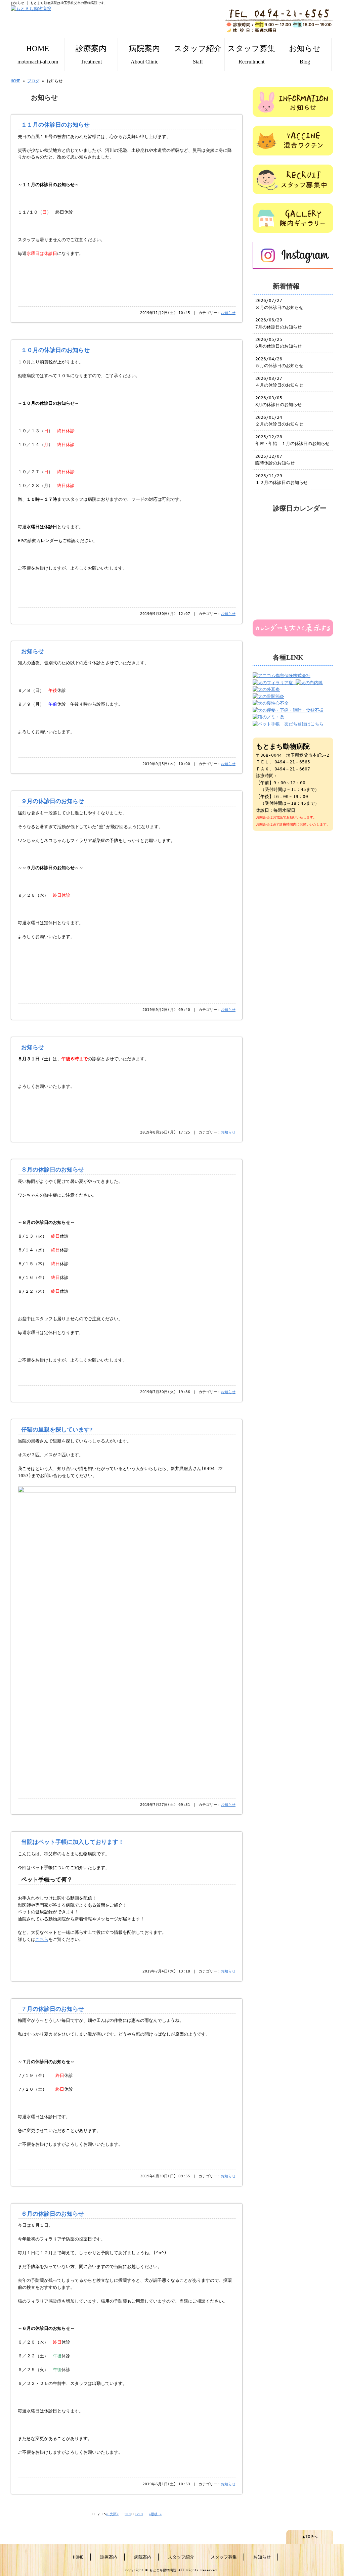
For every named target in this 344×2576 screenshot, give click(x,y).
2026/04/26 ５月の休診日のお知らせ (279, 362)
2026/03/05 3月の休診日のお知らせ (278, 401)
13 (141, 2514)
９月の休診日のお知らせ (53, 801)
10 (129, 2514)
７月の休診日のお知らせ (53, 2009)
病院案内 (144, 54)
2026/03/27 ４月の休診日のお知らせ (279, 382)
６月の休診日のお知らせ (53, 2214)
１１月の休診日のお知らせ (55, 125)
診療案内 (91, 54)
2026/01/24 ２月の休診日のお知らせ (279, 421)
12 (137, 2514)
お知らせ (305, 54)
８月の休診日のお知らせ (53, 1170)
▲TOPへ (310, 2537)
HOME (38, 54)
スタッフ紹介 (198, 54)
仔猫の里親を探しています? (57, 1430)
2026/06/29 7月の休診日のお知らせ (278, 323)
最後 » (156, 2514)
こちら (42, 1939)
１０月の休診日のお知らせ (55, 350)
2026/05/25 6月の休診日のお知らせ (278, 343)
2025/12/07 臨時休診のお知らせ (275, 460)
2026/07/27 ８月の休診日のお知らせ (279, 304)
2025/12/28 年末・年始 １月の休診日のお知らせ (292, 440)
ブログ (33, 81)
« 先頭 (111, 2514)
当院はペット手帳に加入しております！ (73, 1842)
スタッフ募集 (251, 54)
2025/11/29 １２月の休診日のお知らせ (282, 479)
